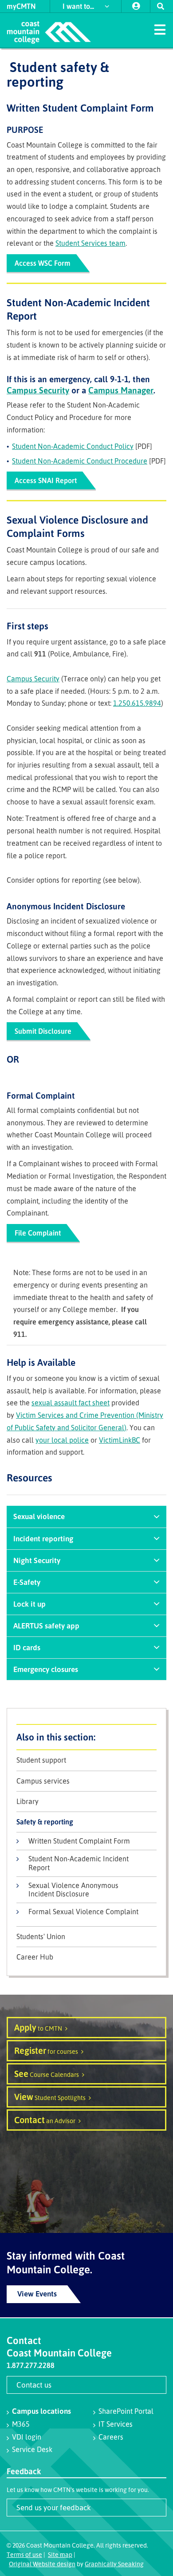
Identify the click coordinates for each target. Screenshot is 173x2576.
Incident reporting (43, 1538)
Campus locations (41, 2411)
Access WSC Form (43, 263)
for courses (46, 2050)
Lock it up (29, 1604)
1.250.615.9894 (137, 703)
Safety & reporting (45, 1822)
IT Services (116, 2424)
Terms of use (24, 2554)
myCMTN (21, 6)
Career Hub (35, 1957)
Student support (41, 1760)
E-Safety (27, 1582)
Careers (111, 2437)
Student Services (86, 1737)
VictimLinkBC (120, 1440)
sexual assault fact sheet (71, 1403)
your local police (62, 1440)
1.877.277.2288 (31, 2365)
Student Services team (90, 243)
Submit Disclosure (43, 1031)
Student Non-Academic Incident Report (79, 1863)
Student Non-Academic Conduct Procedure (80, 461)
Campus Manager (121, 390)
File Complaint (38, 1233)
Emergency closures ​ (47, 1669)
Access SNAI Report (46, 480)
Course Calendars (47, 2074)
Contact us (34, 2385)
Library (28, 1802)
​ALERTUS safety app (46, 1626)
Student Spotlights (50, 2097)
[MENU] (160, 29)
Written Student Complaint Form (79, 1841)
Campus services (43, 1781)
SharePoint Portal (126, 2411)
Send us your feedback (54, 2507)
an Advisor (45, 2120)
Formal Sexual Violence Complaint (83, 1912)
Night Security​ (37, 1560)
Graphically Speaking (114, 2564)
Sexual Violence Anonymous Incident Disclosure (73, 1890)
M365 (21, 2424)
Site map (60, 2554)
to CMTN (38, 2027)
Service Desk (32, 2449)
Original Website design (42, 2564)
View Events (37, 2294)
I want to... (79, 6)
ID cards (27, 1647)
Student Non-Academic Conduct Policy (73, 446)
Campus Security (38, 390)
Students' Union (41, 1937)
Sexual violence (39, 1516)
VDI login (27, 2437)
